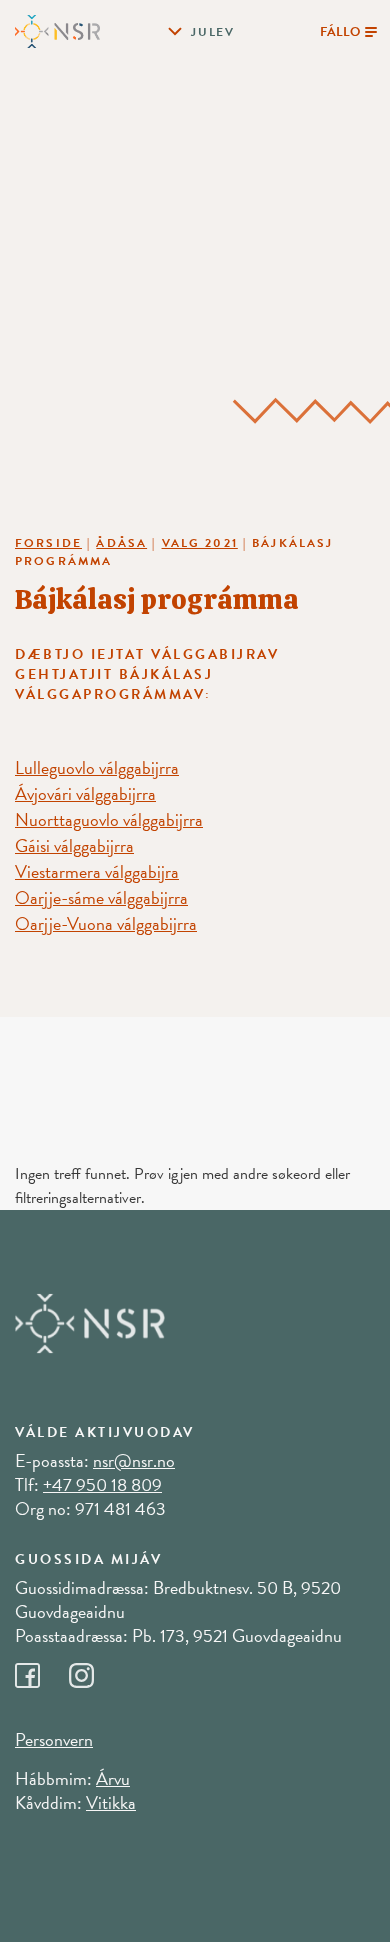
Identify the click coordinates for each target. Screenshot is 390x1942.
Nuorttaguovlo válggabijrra (109, 819)
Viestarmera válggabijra (97, 871)
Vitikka (111, 1802)
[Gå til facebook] (42, 1669)
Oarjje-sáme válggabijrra (101, 897)
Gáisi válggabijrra (74, 845)
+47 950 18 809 (102, 1484)
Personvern (54, 1739)
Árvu (113, 1778)
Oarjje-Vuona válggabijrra (106, 923)
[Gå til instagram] (94, 1669)
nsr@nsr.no (134, 1460)
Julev (213, 32)
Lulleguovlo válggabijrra (97, 767)
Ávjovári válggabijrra (85, 793)
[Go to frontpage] (57, 30)
